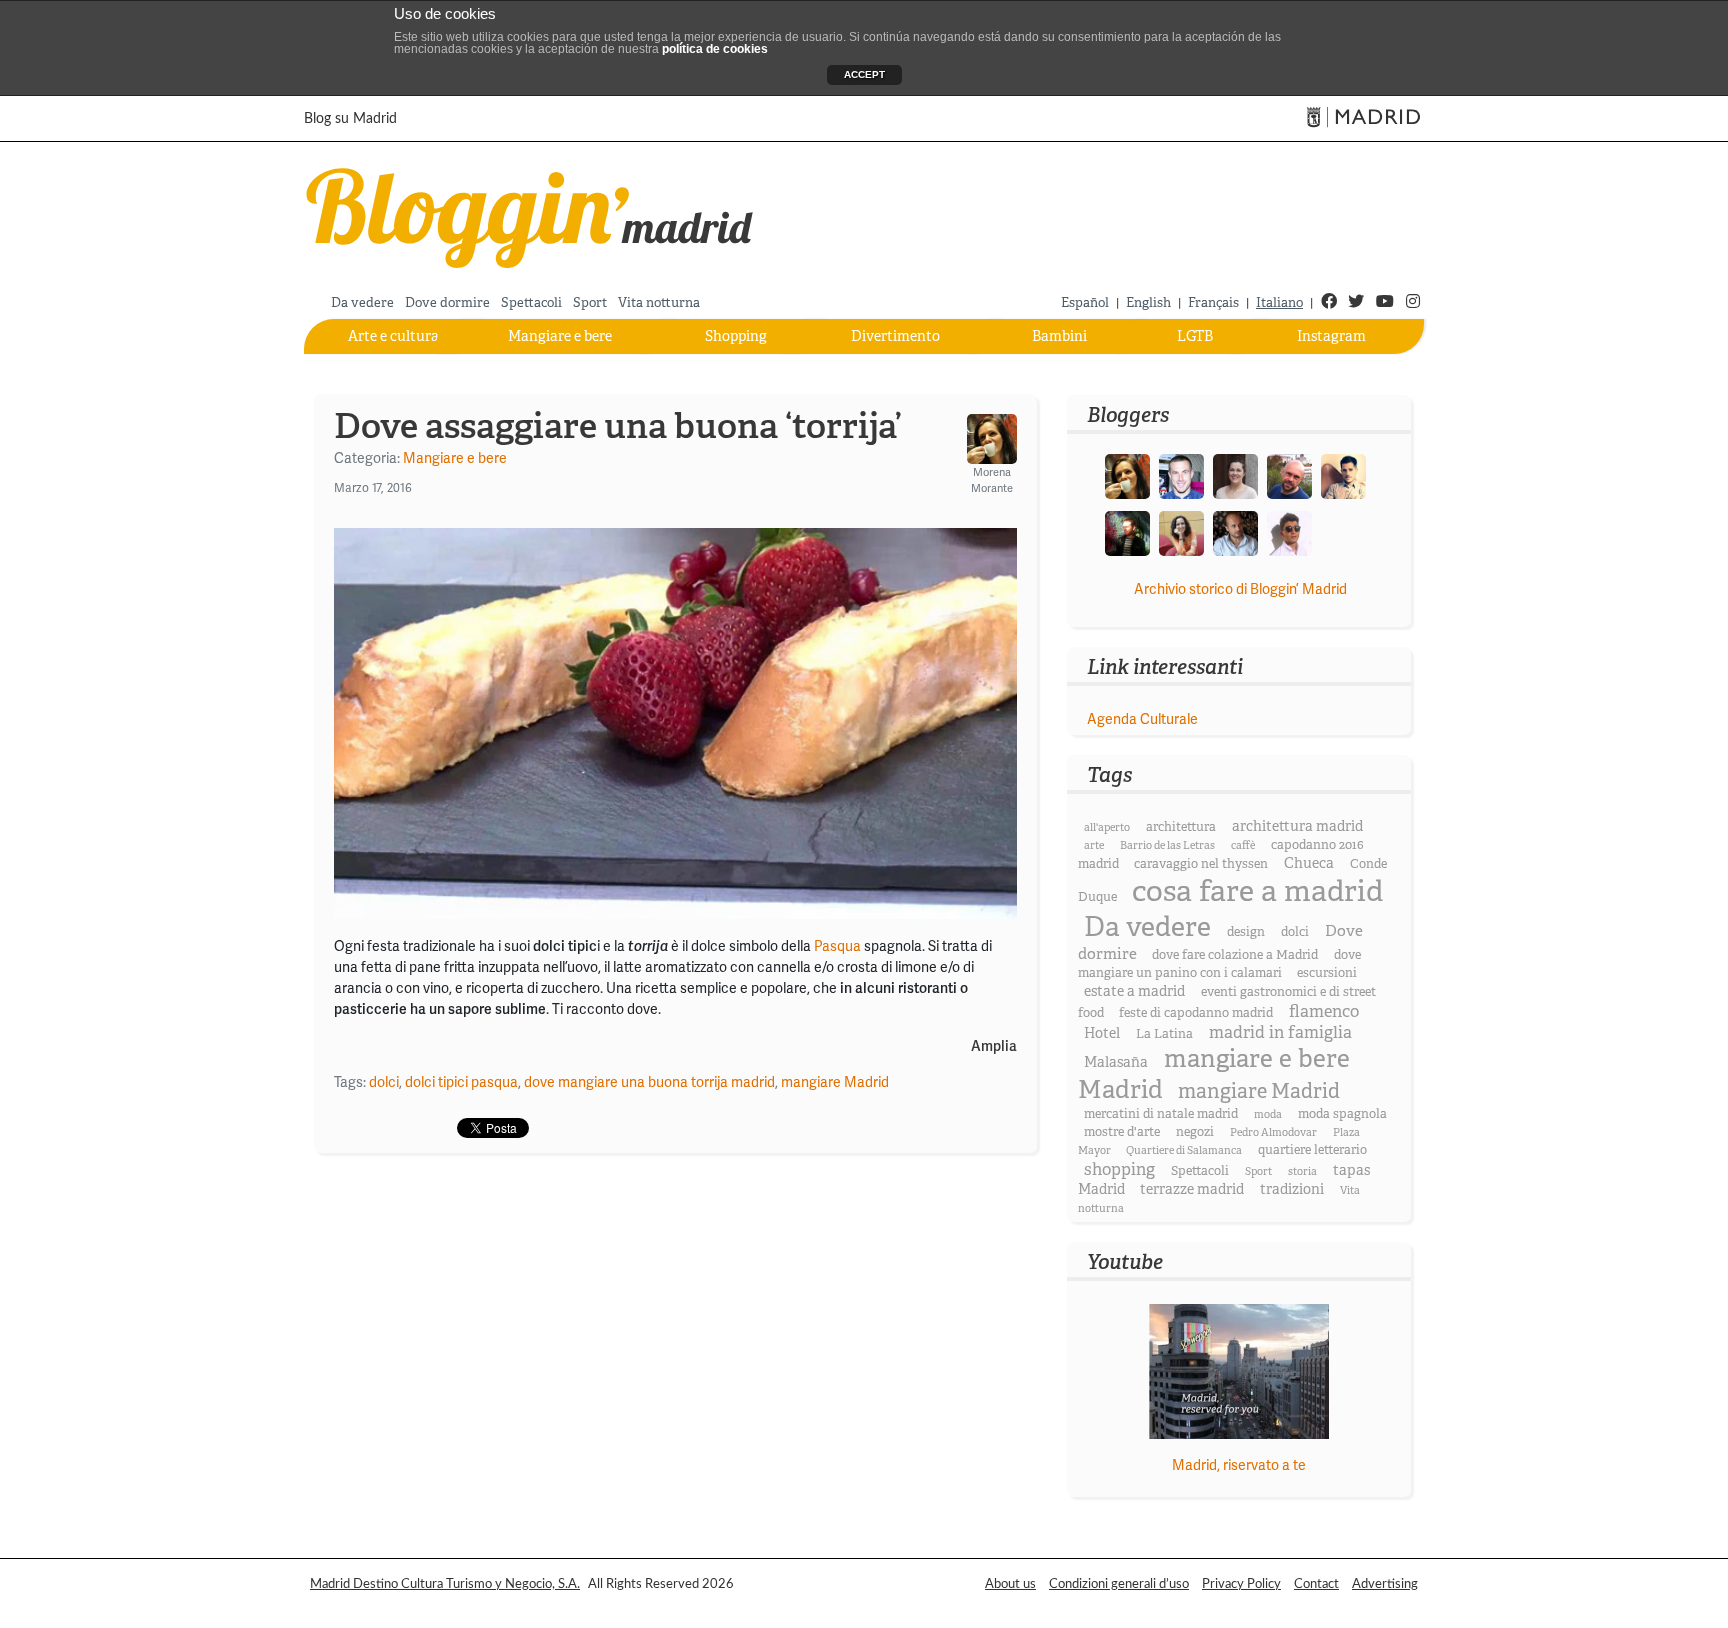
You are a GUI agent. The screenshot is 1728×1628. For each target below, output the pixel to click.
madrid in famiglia (1280, 1032)
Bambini (1059, 336)
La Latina (1164, 1034)
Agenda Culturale (1142, 719)
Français (1213, 302)
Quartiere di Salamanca (1184, 1150)
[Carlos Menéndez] (1289, 475)
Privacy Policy (1241, 1584)
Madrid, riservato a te (1239, 1465)
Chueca (1309, 863)
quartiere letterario (1312, 1150)
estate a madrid (1134, 991)
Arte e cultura (393, 336)
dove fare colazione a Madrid (1235, 955)
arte (1094, 845)
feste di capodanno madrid (1196, 1013)
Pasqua (837, 946)
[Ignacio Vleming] (1127, 532)
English (1148, 302)
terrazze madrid (1192, 1189)
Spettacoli (531, 302)
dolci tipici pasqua (461, 1082)
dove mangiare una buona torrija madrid (649, 1082)
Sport (590, 302)
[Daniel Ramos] (1343, 475)
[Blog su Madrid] (530, 214)
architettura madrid (1297, 826)
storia (1302, 1171)
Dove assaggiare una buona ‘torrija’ (618, 426)
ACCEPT (864, 74)
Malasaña (1116, 1062)
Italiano (1279, 302)
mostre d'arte (1122, 1132)
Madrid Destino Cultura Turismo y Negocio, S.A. (445, 1584)
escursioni (1327, 973)
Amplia (994, 1046)
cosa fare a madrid (1257, 891)
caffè (1243, 845)
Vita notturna (659, 302)
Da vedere (362, 302)
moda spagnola (1342, 1114)
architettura (1181, 827)
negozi (1195, 1132)
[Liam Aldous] (1181, 475)
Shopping (736, 336)
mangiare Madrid (835, 1082)
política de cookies (715, 49)
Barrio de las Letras (1167, 845)
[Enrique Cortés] (1289, 532)
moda (1268, 1114)
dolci (384, 1082)
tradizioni (1292, 1189)
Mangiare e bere (560, 336)
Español (1085, 302)
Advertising (1385, 1584)
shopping (1119, 1169)
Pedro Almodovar (1273, 1132)
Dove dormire (447, 302)
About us (1010, 1584)
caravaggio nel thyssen (1201, 864)
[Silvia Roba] (1181, 532)
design (1246, 932)
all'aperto (1107, 827)
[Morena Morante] (1127, 475)
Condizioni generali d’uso (1119, 1584)
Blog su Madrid (350, 119)
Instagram (1331, 336)
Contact (1316, 1584)
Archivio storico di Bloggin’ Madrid (1240, 589)
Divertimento (895, 336)
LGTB (1195, 336)
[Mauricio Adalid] (1235, 532)
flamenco (1324, 1011)
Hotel (1102, 1033)
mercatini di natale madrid (1161, 1114)
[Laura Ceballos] (1235, 475)
